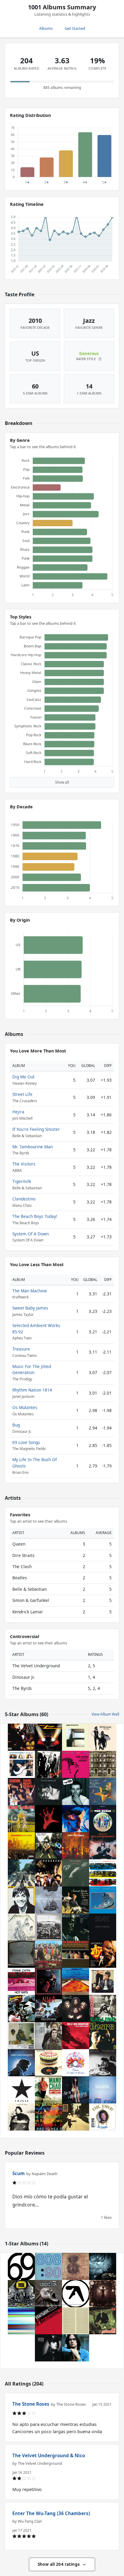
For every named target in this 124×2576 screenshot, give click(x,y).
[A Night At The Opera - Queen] (76, 2063)
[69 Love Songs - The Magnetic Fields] (21, 2266)
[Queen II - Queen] (76, 2008)
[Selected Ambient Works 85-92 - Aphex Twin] (76, 2294)
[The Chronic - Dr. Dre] (103, 2117)
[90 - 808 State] (48, 2266)
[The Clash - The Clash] (48, 1764)
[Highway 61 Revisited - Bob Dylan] (103, 1981)
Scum (19, 2173)
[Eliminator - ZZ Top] (48, 1737)
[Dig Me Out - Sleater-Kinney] (21, 1764)
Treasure (21, 1349)
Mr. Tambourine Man (33, 1147)
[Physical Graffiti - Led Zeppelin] (103, 1764)
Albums (46, 28)
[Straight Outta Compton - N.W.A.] (48, 2008)
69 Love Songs (26, 1442)
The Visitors (24, 1164)
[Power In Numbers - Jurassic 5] (21, 1846)
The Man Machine (30, 1291)
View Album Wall (105, 1714)
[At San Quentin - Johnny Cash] (21, 2063)
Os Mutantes (25, 1407)
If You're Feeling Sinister (36, 1129)
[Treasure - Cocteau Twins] (103, 2266)
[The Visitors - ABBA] (76, 1846)
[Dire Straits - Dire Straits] (76, 1737)
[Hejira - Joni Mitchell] (21, 2117)
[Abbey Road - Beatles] (21, 1873)
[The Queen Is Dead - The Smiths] (76, 1873)
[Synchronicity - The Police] (103, 1873)
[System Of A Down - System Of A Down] (48, 1819)
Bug (16, 1425)
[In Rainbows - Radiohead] (48, 2117)
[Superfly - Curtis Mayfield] (103, 1954)
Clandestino (24, 1199)
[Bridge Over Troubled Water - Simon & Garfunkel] (48, 2036)
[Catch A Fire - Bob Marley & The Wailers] (21, 1954)
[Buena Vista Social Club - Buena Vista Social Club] (76, 2117)
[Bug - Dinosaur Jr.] (76, 2266)
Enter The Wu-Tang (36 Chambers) (51, 2513)
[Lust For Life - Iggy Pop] (21, 1900)
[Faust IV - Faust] (76, 2321)
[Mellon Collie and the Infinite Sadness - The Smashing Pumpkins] (103, 1791)
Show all (62, 782)
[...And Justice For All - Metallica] (21, 1927)
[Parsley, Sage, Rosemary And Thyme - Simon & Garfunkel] (76, 1900)
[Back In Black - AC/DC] (103, 1927)
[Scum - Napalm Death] (21, 2294)
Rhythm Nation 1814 (32, 1390)
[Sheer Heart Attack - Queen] (21, 1791)
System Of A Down (31, 1234)
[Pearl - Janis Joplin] (48, 1981)
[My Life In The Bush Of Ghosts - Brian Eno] (21, 2321)
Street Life (22, 1094)
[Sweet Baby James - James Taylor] (76, 2348)
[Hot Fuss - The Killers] (103, 2090)
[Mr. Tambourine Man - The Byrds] (103, 1819)
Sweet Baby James (30, 1308)
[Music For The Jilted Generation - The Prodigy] (48, 2294)
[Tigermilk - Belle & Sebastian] (48, 1900)
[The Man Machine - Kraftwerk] (48, 2321)
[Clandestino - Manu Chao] (48, 2090)
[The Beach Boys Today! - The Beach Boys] (76, 1954)
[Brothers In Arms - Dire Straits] (103, 1900)
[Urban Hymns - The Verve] (48, 1846)
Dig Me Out (23, 1077)
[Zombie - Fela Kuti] (21, 2008)
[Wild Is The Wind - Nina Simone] (76, 1764)
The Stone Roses (31, 2404)
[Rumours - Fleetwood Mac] (103, 1737)
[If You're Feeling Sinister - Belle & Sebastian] (76, 2036)
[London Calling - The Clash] (103, 2008)
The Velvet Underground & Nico (49, 2455)
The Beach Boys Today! (35, 1216)
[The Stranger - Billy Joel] (103, 2063)
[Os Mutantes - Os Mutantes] (103, 2321)
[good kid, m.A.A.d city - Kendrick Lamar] (21, 2036)
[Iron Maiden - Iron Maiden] (21, 1819)
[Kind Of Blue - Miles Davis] (76, 1927)
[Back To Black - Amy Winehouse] (76, 2090)
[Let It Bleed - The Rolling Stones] (48, 2063)
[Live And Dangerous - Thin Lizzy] (103, 1846)
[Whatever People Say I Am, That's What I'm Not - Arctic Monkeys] (76, 1791)
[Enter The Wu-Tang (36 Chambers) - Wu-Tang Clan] (21, 1737)
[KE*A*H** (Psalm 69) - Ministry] (103, 2294)
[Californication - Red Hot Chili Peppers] (76, 1981)
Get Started (75, 28)
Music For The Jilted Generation (32, 1369)
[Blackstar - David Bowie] (21, 2090)
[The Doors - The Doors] (103, 2036)
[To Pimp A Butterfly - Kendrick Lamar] (48, 1927)
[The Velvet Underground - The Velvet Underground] (48, 1791)
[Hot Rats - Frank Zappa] (21, 1981)
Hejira (18, 1112)
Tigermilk (22, 1181)
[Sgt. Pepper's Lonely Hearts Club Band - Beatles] (48, 1954)
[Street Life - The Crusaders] (48, 1873)
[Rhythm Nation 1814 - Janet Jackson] (48, 2348)
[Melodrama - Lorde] (76, 1819)
